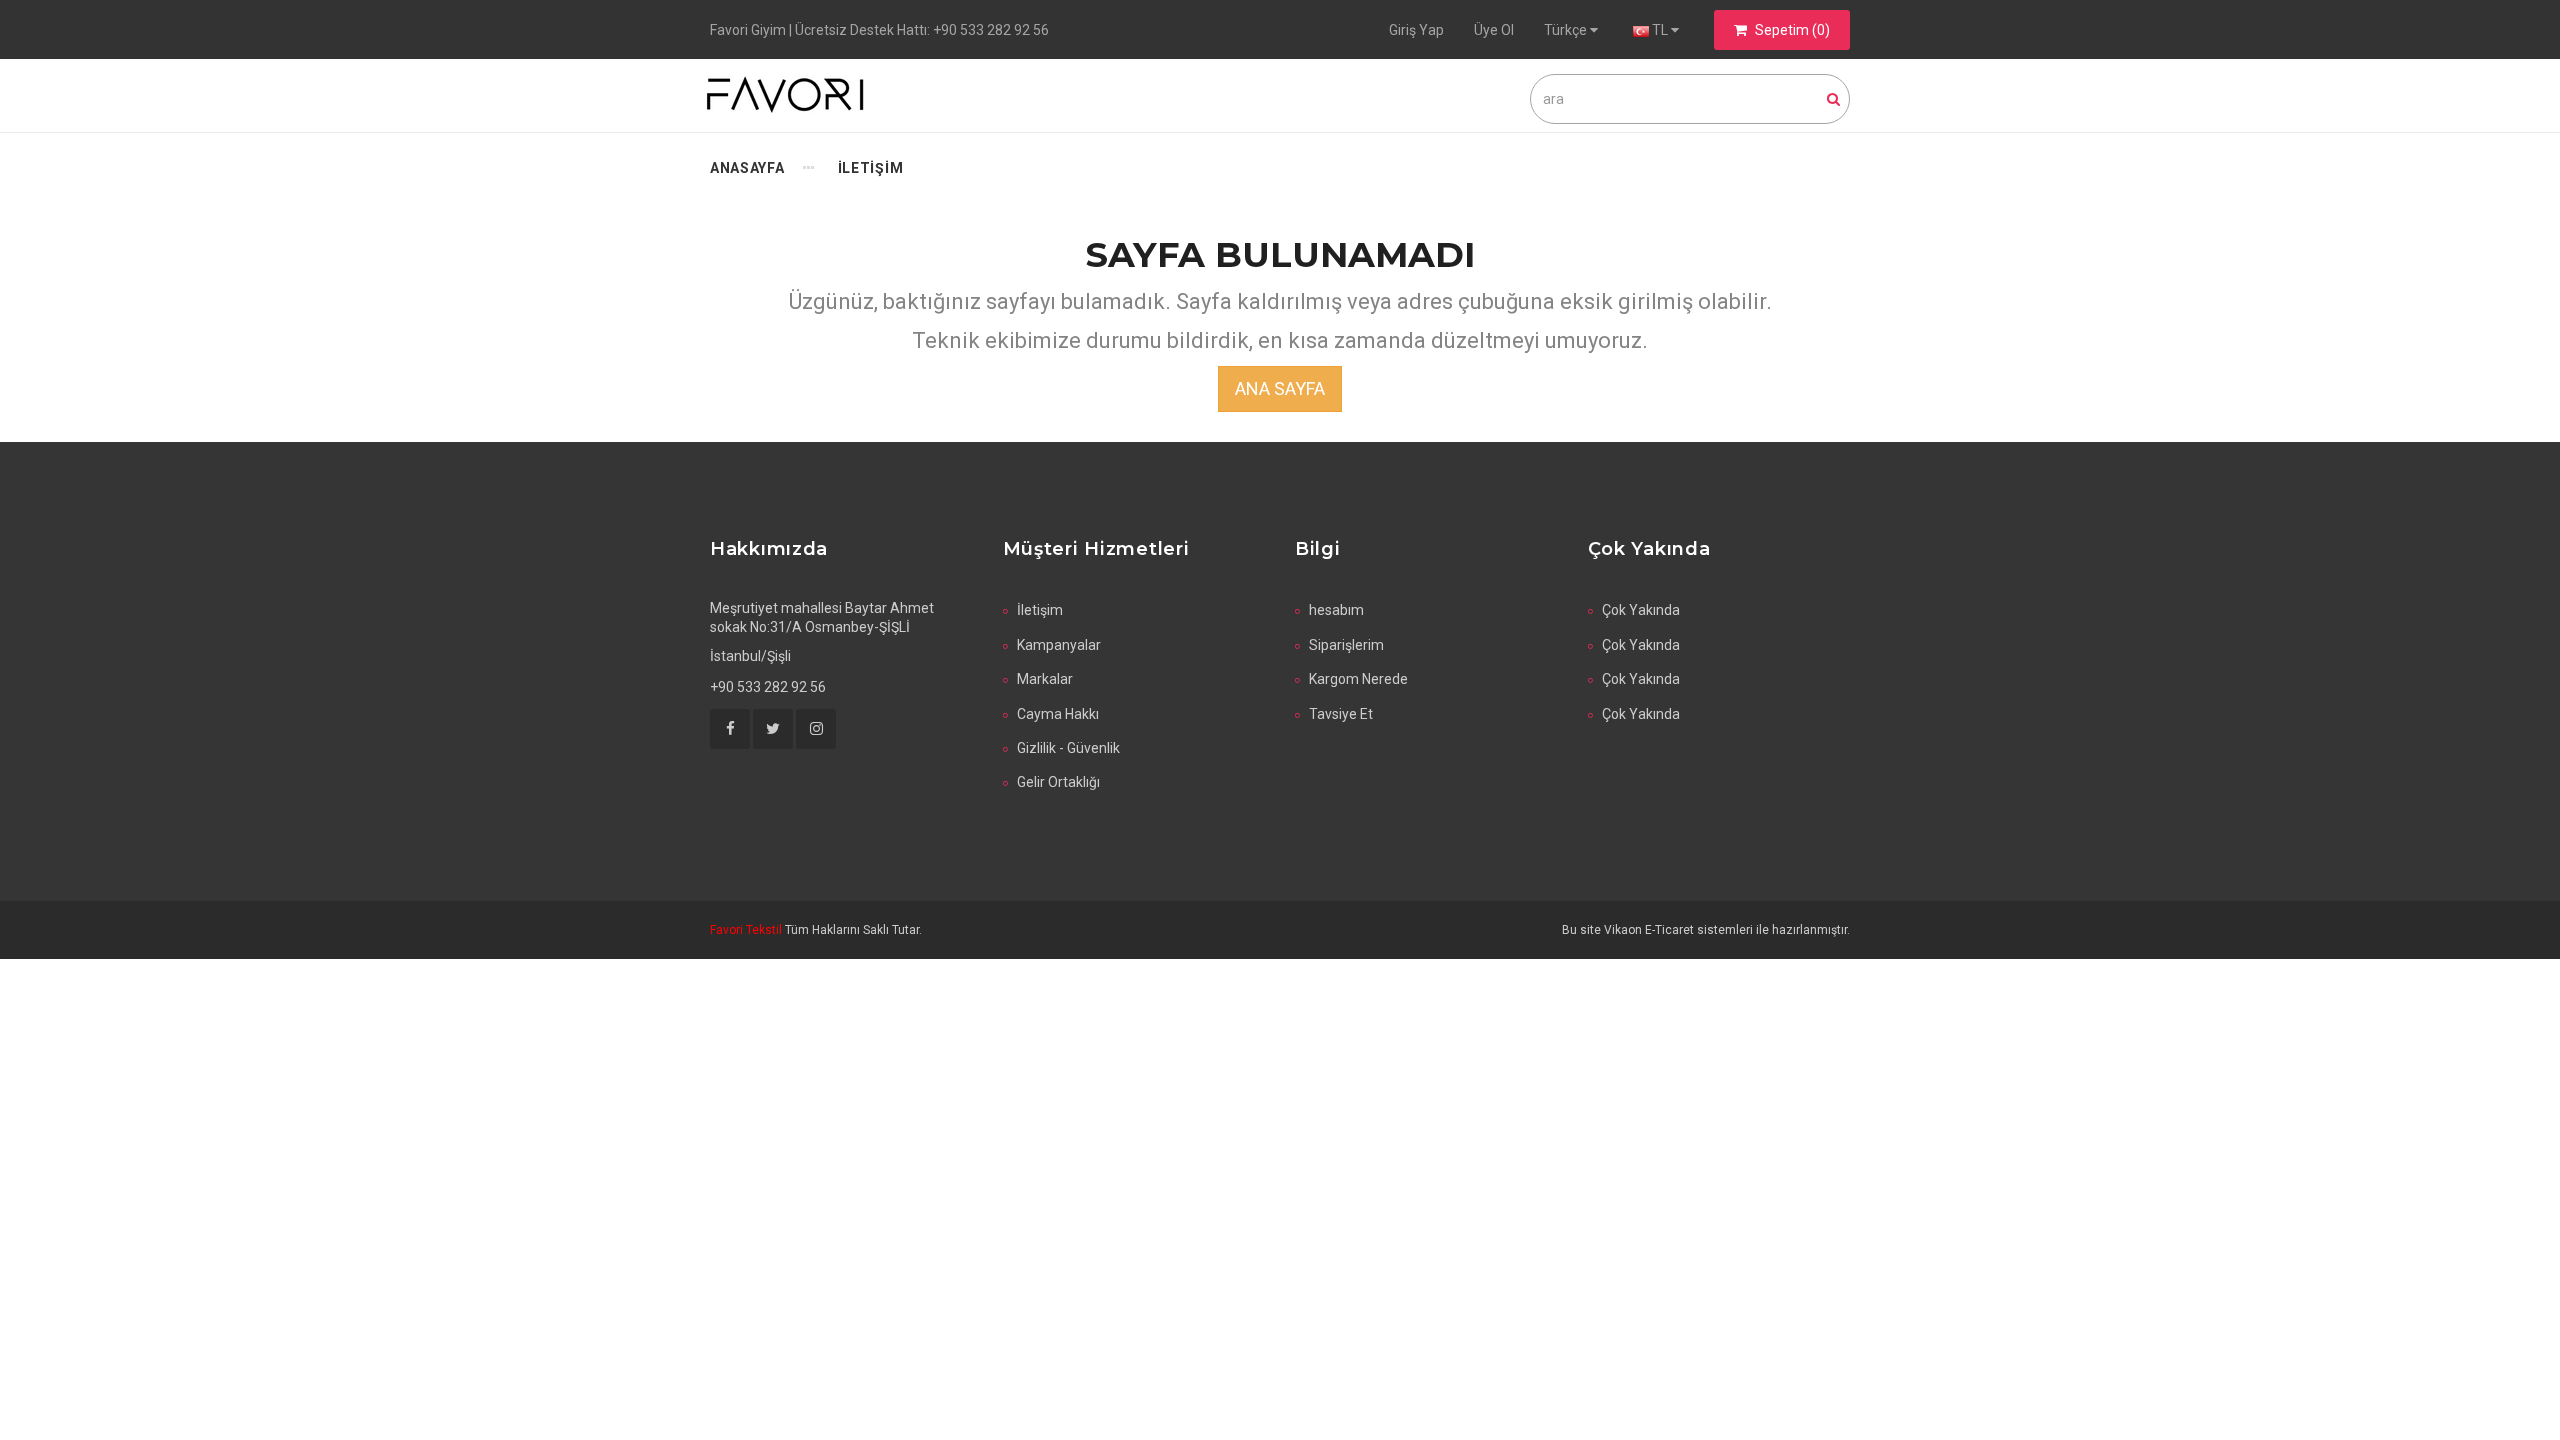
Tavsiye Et (1341, 714)
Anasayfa (747, 168)
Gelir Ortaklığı (1058, 782)
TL (1660, 30)
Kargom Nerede (1358, 679)
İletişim (1040, 610)
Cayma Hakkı (1058, 714)
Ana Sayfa (1280, 388)
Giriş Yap (1416, 30)
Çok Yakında (1641, 610)
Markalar (1045, 679)
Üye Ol (1494, 30)
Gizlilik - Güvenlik (1068, 748)
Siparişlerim (1346, 645)
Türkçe (1567, 30)
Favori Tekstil (747, 930)
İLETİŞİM (871, 168)
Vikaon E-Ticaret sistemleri (1678, 930)
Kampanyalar (1059, 645)
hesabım (1336, 610)
